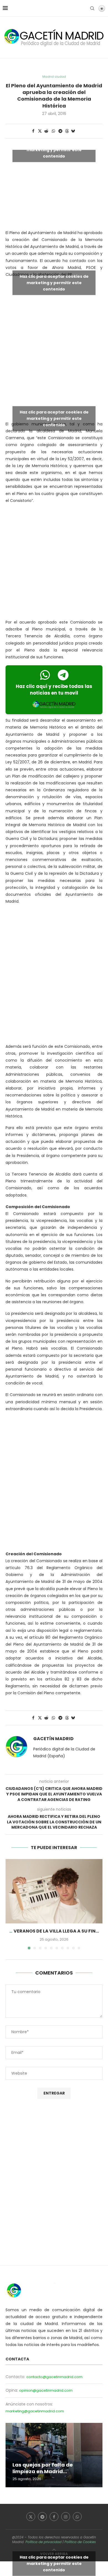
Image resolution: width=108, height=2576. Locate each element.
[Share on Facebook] (33, 131)
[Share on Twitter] (40, 131)
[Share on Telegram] (61, 131)
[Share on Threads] (67, 131)
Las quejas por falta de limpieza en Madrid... (43, 2468)
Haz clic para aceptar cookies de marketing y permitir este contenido (54, 150)
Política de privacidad (43, 2542)
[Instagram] (66, 2517)
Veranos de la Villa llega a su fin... (56, 1931)
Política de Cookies (80, 2542)
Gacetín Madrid (53, 1739)
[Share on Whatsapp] (53, 131)
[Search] (92, 8)
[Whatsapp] (77, 2517)
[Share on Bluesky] (73, 131)
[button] (10, 1904)
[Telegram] (42, 2517)
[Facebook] (54, 2517)
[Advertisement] (54, 353)
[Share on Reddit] (47, 131)
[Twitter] (31, 2517)
